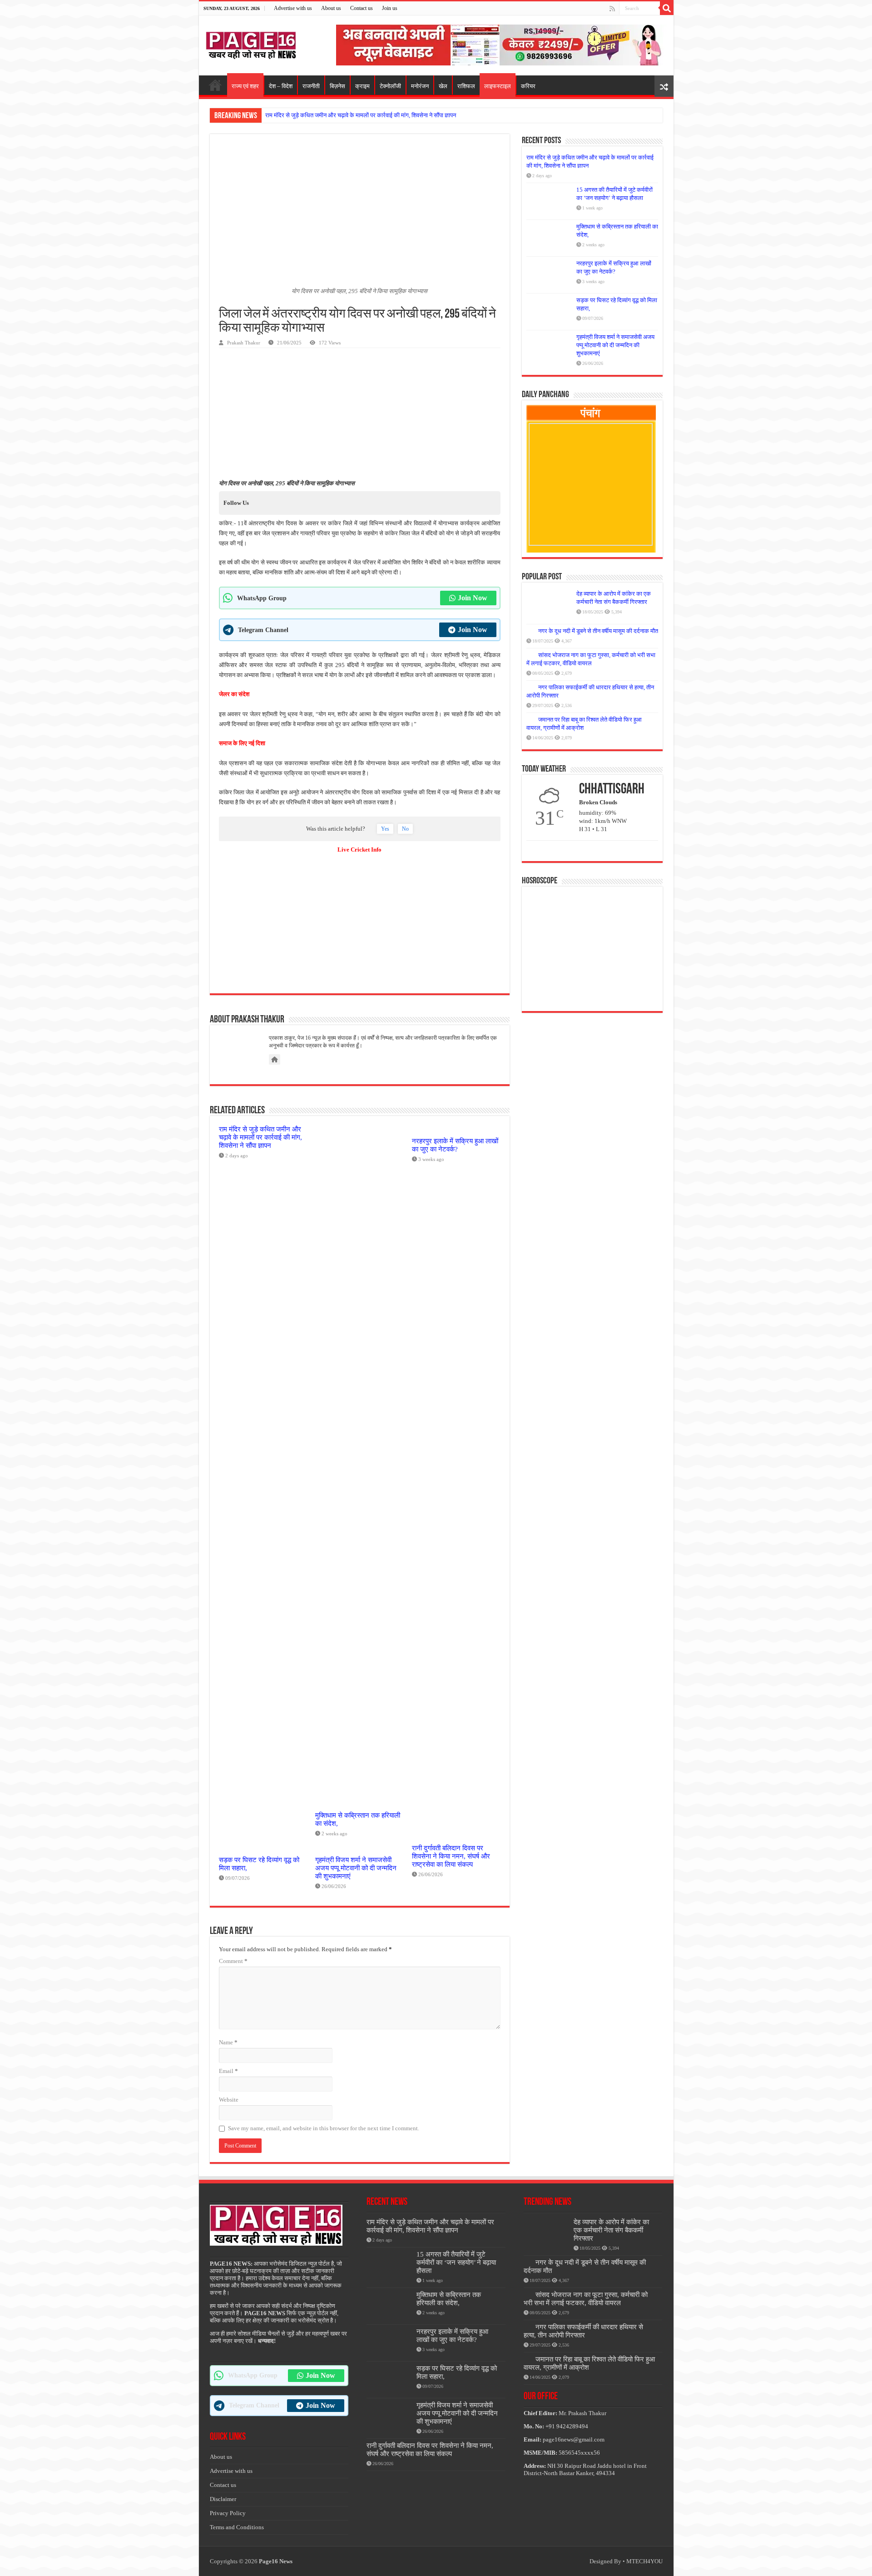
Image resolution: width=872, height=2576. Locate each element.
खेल (443, 86)
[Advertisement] (501, 44)
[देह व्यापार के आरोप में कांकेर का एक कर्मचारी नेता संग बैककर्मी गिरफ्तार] (549, 605)
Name (228, 2042)
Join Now (473, 598)
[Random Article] (664, 86)
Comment (233, 1961)
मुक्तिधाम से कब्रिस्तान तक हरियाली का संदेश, (449, 2299)
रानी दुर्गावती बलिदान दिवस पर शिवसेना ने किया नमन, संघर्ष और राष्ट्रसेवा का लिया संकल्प (451, 1856)
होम (215, 85)
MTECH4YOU (644, 2561)
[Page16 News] (251, 44)
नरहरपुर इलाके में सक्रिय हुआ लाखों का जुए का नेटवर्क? (455, 1145)
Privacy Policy (228, 2513)
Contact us (362, 8)
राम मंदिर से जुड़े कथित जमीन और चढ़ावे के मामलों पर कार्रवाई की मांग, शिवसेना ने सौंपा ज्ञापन (361, 115)
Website (229, 2100)
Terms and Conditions (237, 2527)
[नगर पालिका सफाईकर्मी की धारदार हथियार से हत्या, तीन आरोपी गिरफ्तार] (530, 687)
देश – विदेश (281, 86)
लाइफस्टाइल (498, 86)
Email (228, 2071)
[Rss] (612, 9)
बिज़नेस (337, 86)
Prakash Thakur (244, 343)
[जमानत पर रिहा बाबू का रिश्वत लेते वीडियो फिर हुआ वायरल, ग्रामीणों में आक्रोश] (530, 719)
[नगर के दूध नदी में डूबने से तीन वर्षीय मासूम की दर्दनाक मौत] (530, 631)
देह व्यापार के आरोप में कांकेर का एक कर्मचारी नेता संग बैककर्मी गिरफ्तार (611, 2230)
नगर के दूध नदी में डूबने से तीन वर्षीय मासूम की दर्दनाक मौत (598, 631)
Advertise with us (293, 8)
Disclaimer (223, 2499)
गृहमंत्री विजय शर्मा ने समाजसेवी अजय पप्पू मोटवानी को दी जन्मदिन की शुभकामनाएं (356, 1868)
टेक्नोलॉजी (390, 86)
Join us (390, 8)
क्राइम (362, 86)
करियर (528, 86)
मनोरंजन (420, 86)
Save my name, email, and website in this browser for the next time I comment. (324, 2128)
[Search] (667, 8)
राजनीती (311, 86)
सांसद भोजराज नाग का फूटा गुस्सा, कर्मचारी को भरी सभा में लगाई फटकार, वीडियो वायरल (586, 2299)
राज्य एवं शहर (245, 86)
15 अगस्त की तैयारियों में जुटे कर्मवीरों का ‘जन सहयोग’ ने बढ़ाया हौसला (456, 2262)
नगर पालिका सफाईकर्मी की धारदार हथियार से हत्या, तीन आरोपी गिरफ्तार (583, 2331)
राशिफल (466, 86)
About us (331, 8)
